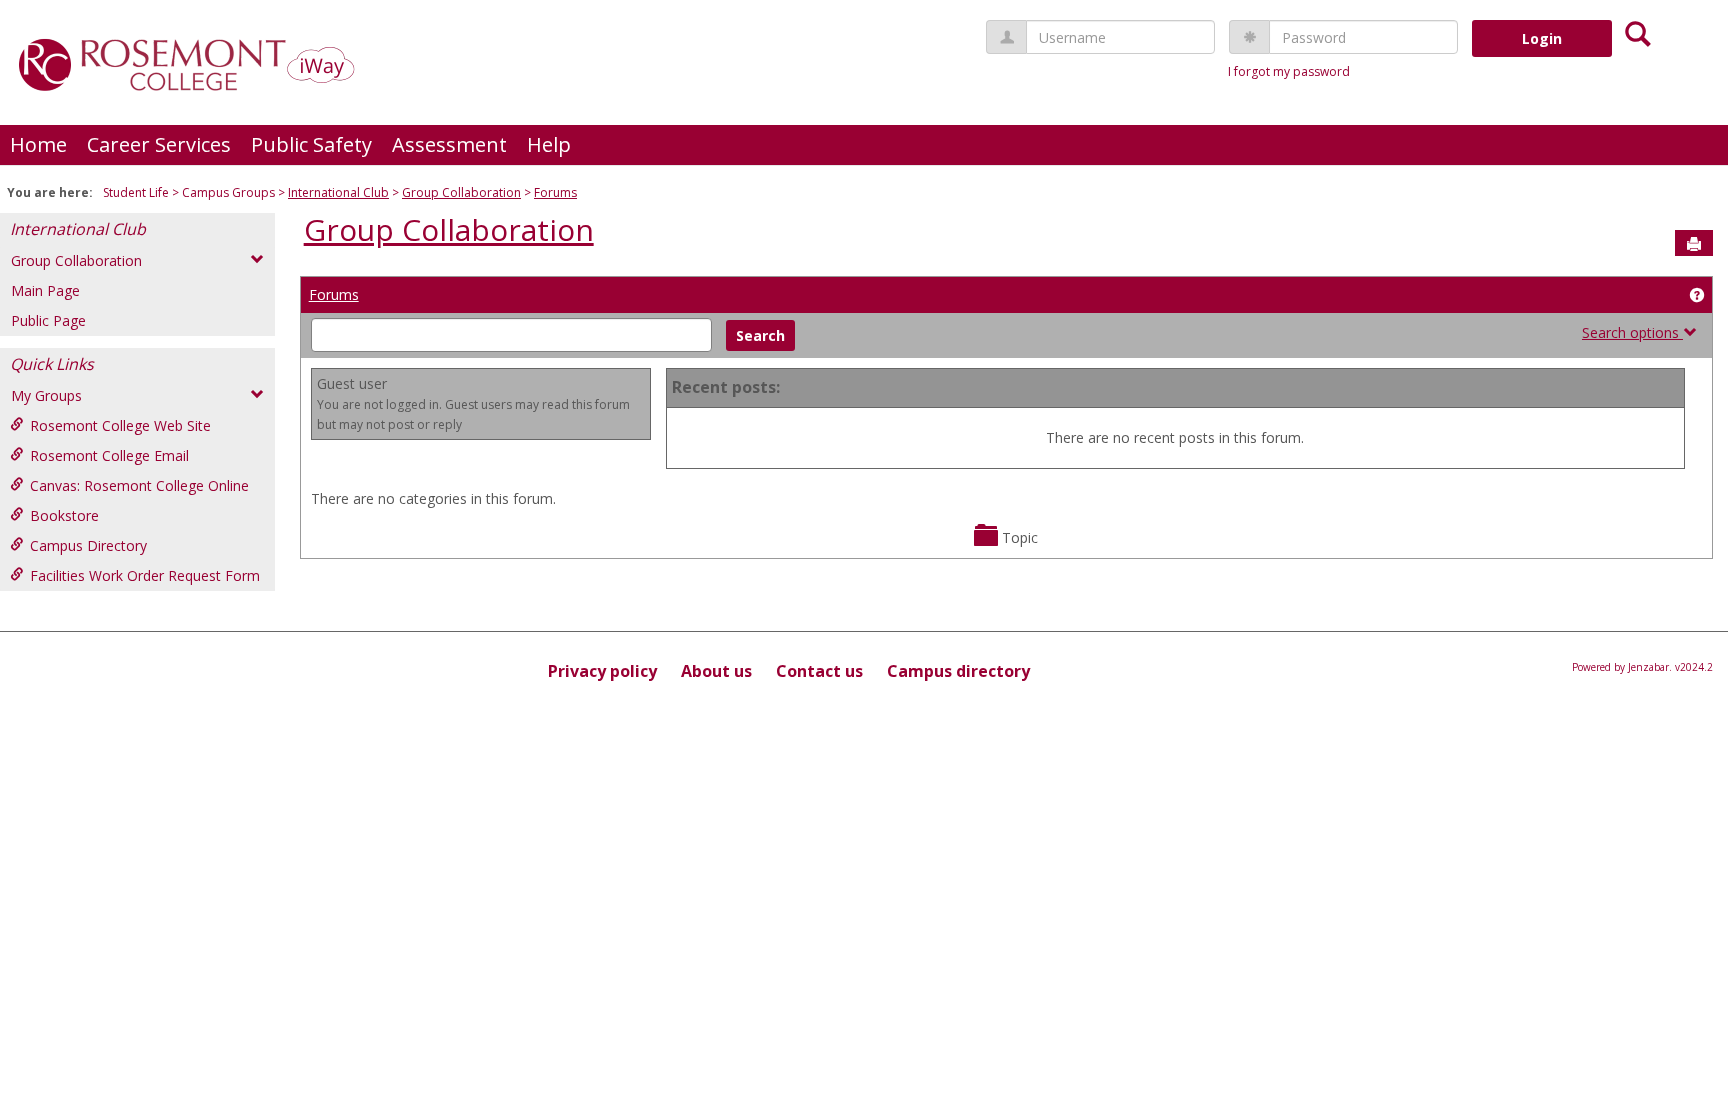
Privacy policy (602, 671)
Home (38, 144)
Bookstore (64, 515)
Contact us (819, 671)
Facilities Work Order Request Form (145, 575)
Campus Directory (88, 545)
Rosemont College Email (109, 455)
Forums (555, 192)
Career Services (159, 144)
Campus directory (958, 671)
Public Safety (311, 144)
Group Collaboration (461, 192)
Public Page (48, 320)
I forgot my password (1289, 71)
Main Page (45, 290)
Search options (1632, 332)
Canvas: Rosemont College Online (139, 485)
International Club (338, 192)
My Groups (46, 395)
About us (716, 671)
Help (549, 144)
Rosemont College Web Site (120, 425)
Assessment (449, 144)
